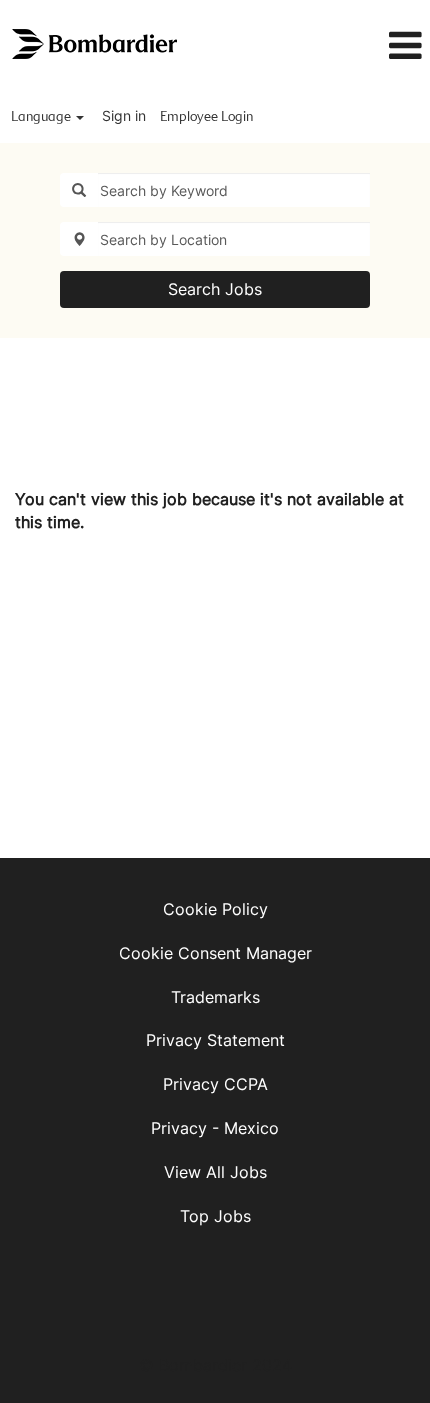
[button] (368, 46)
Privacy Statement (215, 1040)
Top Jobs (215, 1216)
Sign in (124, 115)
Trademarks (215, 997)
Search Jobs (215, 289)
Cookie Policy (215, 909)
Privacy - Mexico (215, 1128)
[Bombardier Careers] (96, 44)
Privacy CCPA (215, 1084)
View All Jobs (215, 1172)
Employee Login (206, 117)
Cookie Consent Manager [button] (215, 953)
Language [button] (42, 117)
